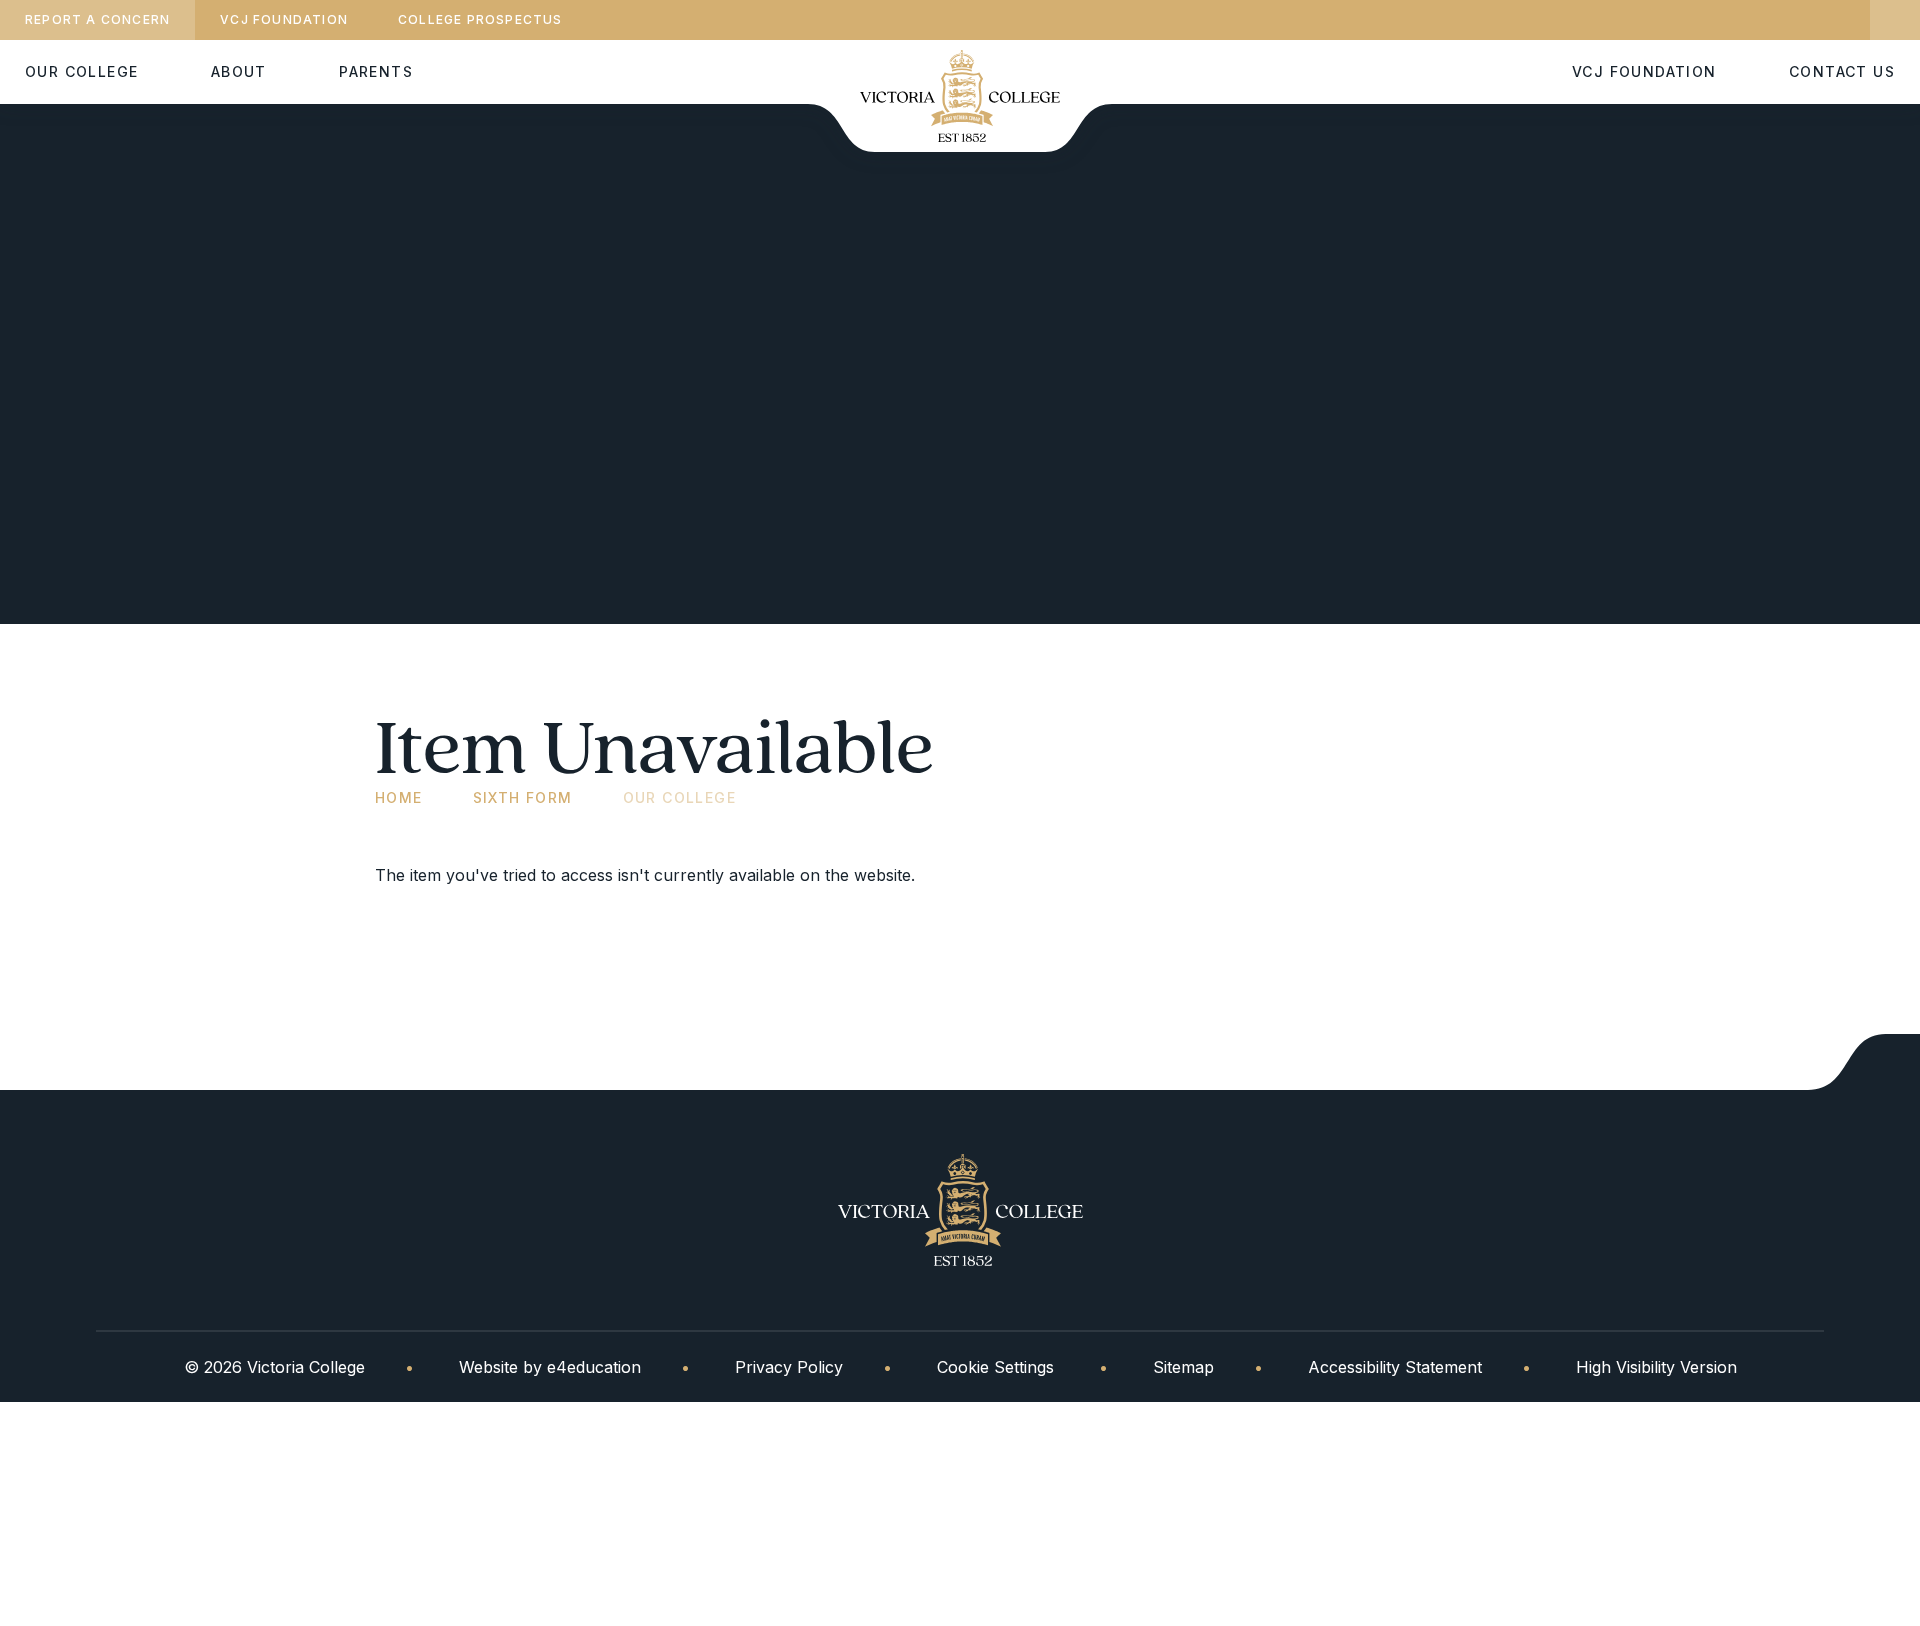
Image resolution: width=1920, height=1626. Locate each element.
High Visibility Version (1656, 1367)
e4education (594, 1367)
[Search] (1895, 20)
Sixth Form (523, 797)
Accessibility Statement (1395, 1367)
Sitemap (1183, 1367)
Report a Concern (97, 19)
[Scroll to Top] (1864, 1062)
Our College (679, 797)
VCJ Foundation (284, 19)
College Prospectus (480, 19)
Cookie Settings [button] (995, 1367)
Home (399, 797)
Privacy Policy (789, 1367)
